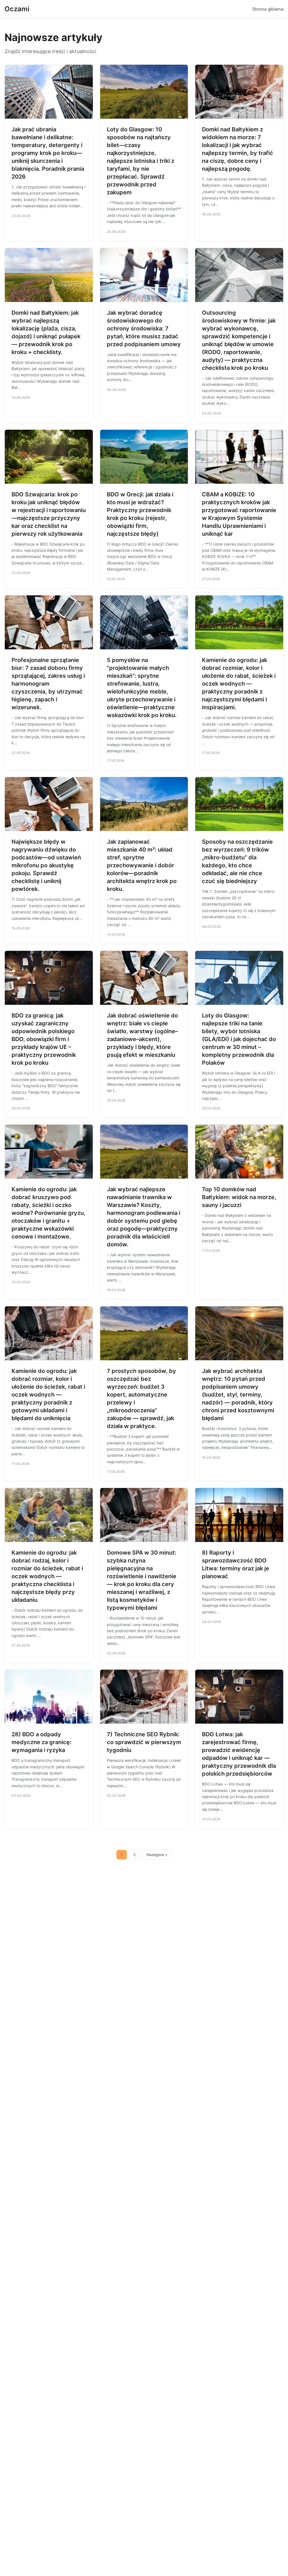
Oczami (17, 9)
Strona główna (268, 9)
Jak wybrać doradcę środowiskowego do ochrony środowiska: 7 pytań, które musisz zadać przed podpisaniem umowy (144, 328)
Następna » (157, 1855)
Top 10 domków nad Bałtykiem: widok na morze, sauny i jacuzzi (239, 1197)
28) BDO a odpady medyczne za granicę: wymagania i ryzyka (41, 1742)
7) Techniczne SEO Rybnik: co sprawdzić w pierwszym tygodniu (144, 1742)
